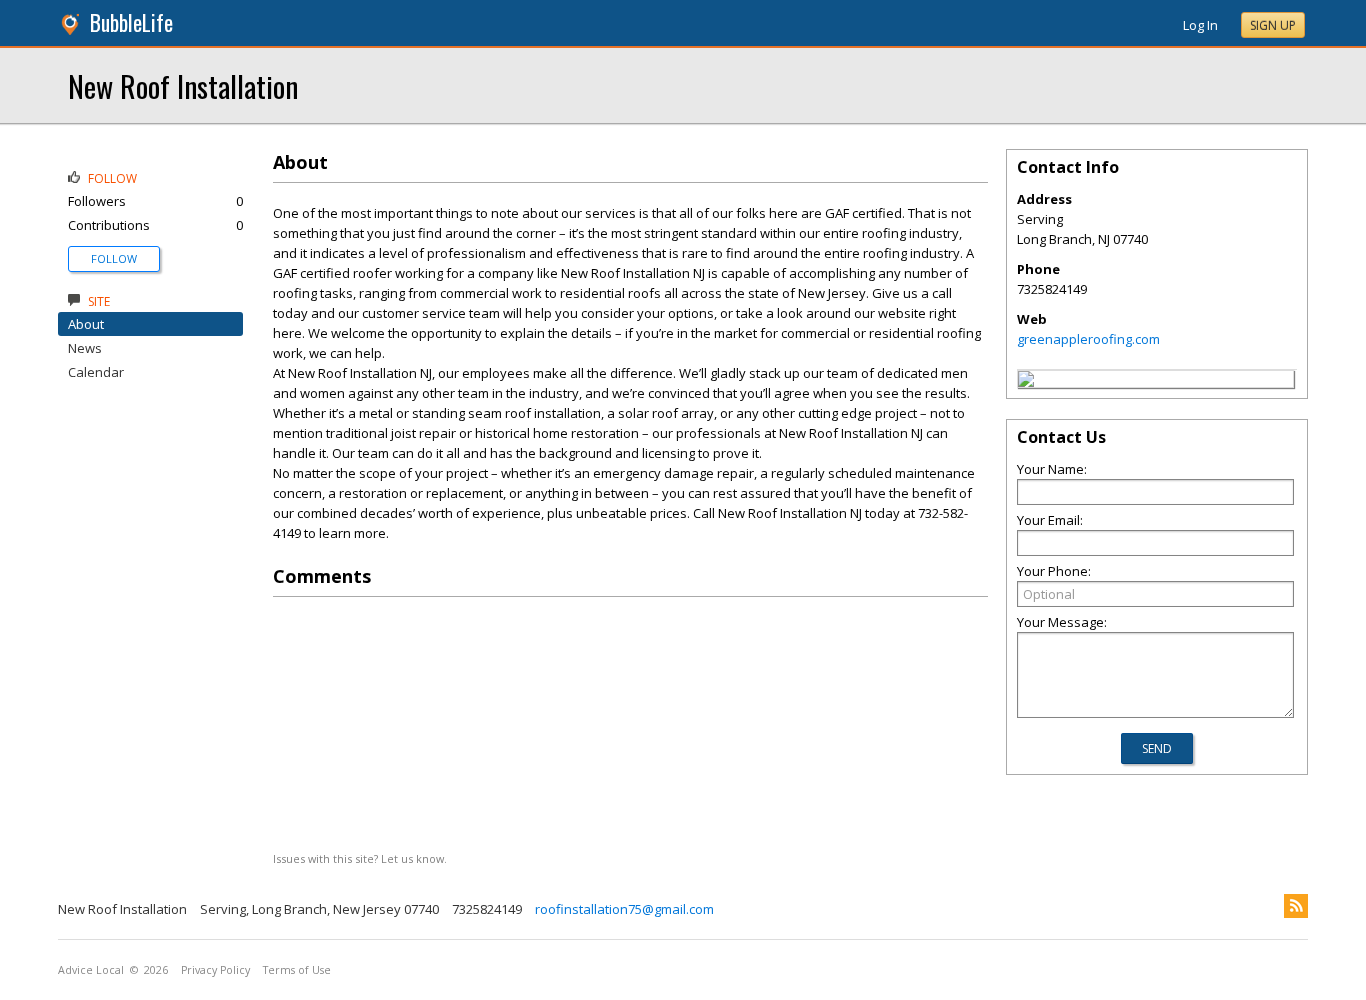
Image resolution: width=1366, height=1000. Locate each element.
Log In (1200, 25)
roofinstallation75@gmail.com (624, 909)
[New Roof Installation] (1026, 382)
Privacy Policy (215, 970)
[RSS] (1296, 906)
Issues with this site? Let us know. (360, 858)
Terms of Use (297, 970)
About (86, 324)
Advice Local (91, 970)
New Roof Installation (183, 85)
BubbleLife (131, 22)
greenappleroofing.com (1088, 339)
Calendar (96, 372)
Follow (114, 258)
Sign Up (1273, 25)
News (85, 348)
